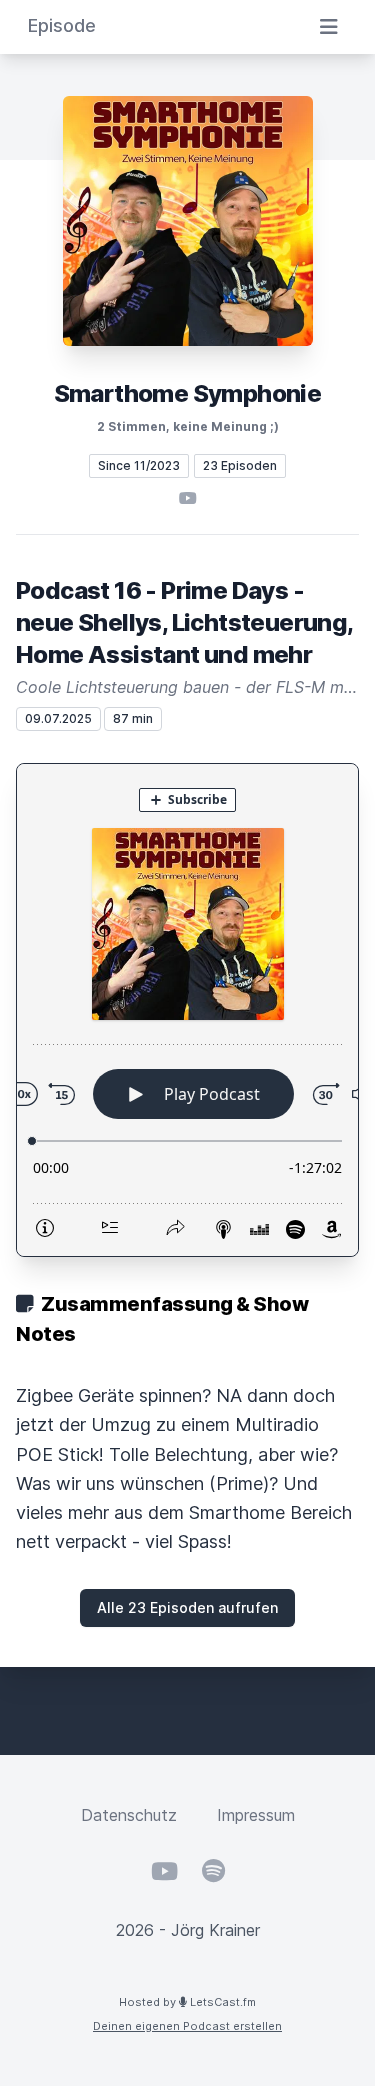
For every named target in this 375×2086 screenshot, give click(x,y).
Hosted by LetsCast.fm (187, 2002)
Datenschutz (129, 1815)
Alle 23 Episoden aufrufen (187, 1607)
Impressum (256, 1815)
